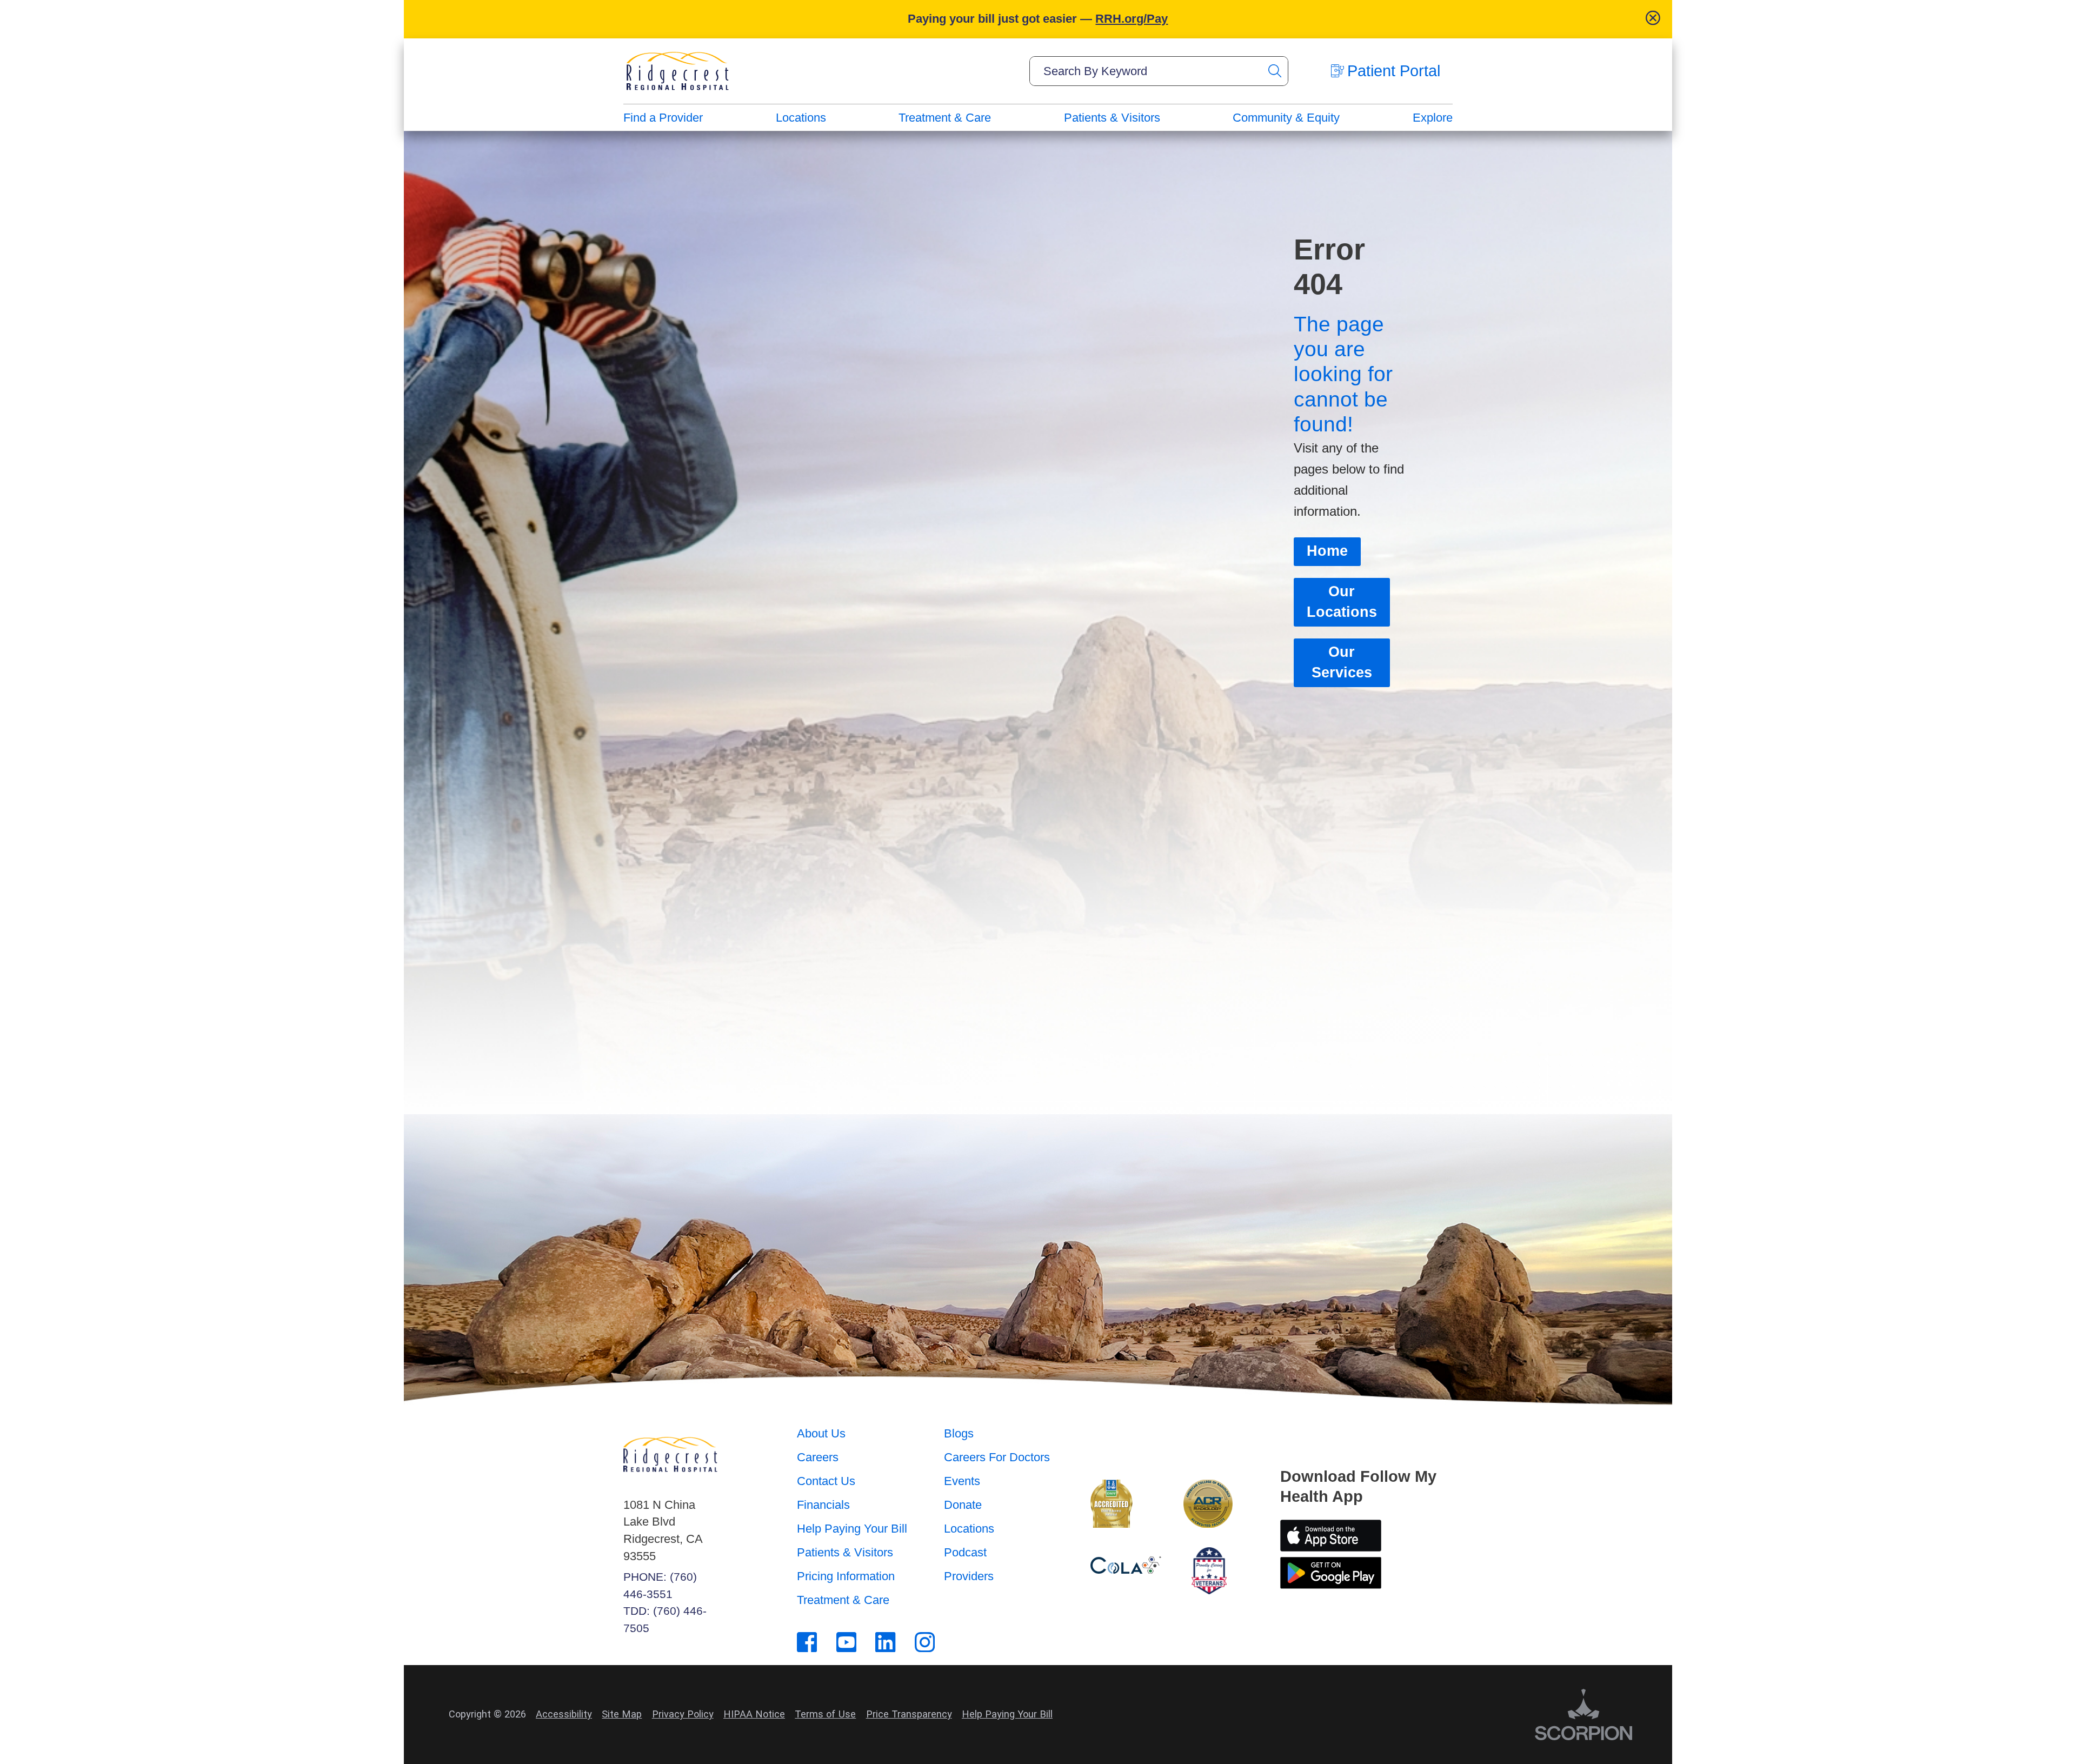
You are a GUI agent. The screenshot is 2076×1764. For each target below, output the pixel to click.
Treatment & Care (945, 118)
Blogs (959, 1433)
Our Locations (1342, 602)
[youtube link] (846, 1642)
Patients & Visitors (1112, 118)
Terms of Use (825, 1714)
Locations (801, 118)
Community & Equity (1286, 118)
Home (1327, 551)
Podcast (965, 1552)
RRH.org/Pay (1132, 19)
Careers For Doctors (997, 1457)
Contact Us (826, 1481)
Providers (969, 1576)
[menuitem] (663, 118)
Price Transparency (909, 1714)
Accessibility (564, 1714)
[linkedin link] (885, 1642)
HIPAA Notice (754, 1714)
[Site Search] (1274, 71)
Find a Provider (663, 118)
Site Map (622, 1714)
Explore (1433, 118)
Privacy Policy (683, 1714)
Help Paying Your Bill (852, 1529)
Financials (823, 1505)
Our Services (1342, 662)
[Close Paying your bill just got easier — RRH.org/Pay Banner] (1653, 19)
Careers (818, 1457)
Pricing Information (846, 1576)
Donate (963, 1505)
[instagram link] (925, 1642)
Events (962, 1481)
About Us (821, 1433)
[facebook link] (807, 1642)
